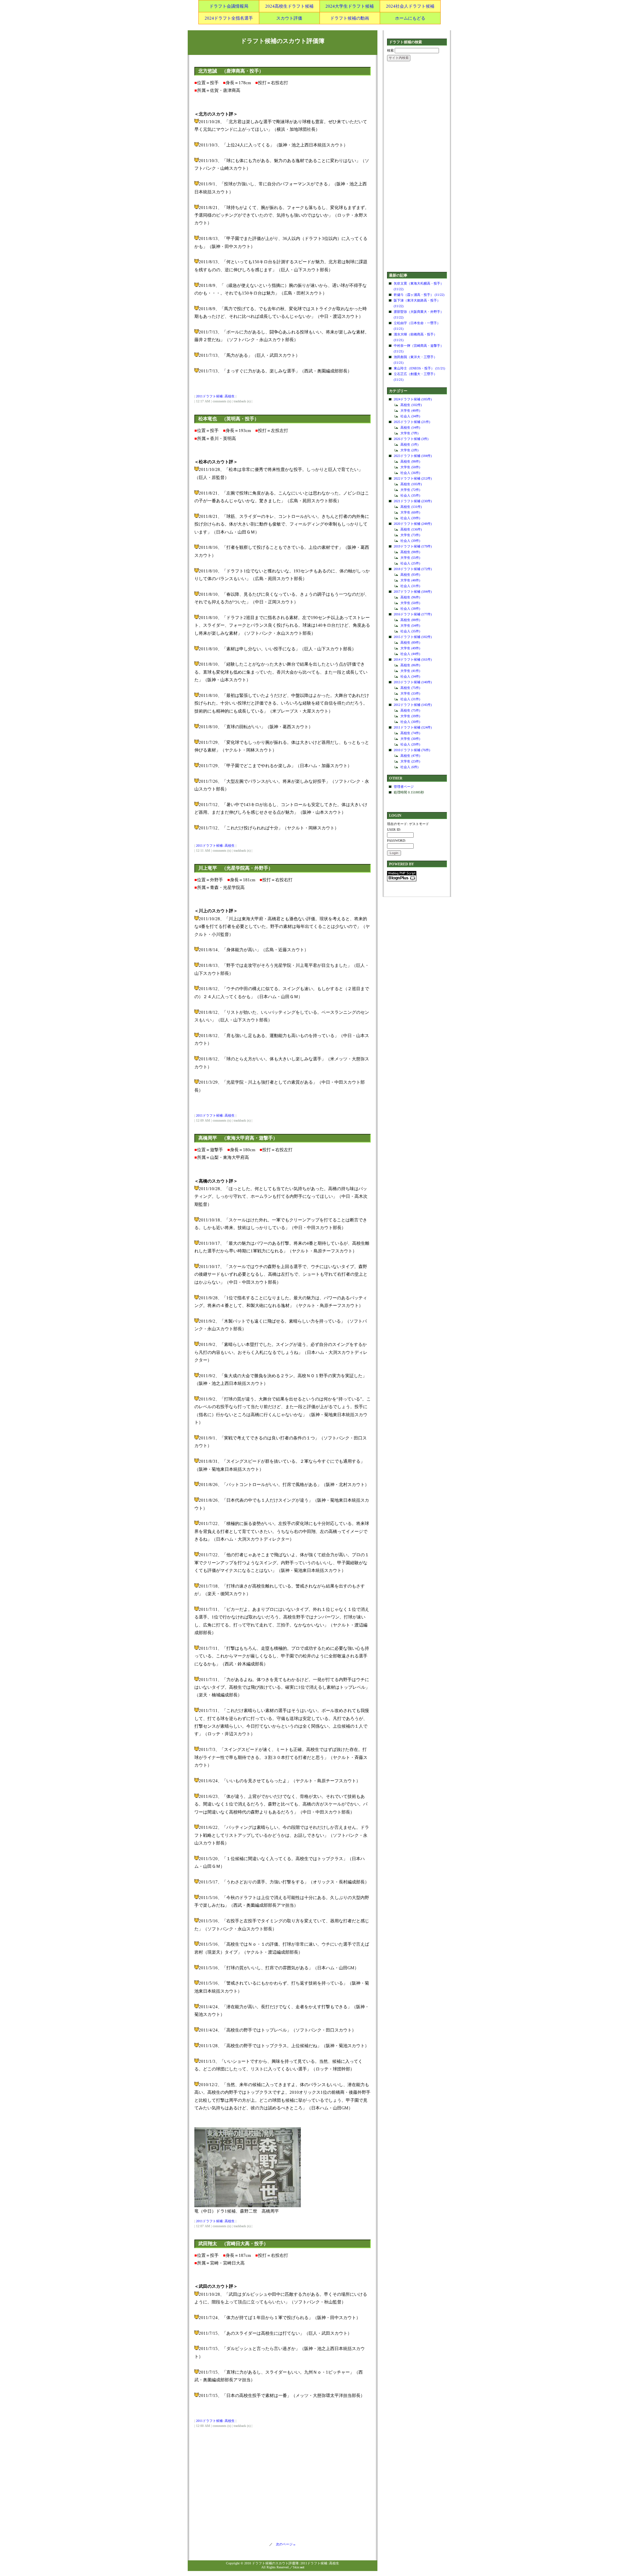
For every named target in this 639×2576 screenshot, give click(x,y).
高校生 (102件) (411, 405)
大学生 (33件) (410, 693)
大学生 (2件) (409, 450)
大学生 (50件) (410, 467)
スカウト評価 (289, 18)
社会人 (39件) (410, 518)
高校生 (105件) (411, 484)
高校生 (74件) (410, 733)
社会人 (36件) (410, 473)
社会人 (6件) (409, 767)
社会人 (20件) (410, 744)
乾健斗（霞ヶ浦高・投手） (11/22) (419, 295)
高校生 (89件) (410, 643)
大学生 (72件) (410, 490)
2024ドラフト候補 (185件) (413, 399)
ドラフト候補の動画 (350, 18)
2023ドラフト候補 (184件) (413, 456)
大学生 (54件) (410, 626)
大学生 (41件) (410, 671)
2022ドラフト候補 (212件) (413, 478)
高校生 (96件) (410, 597)
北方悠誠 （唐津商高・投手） (231, 71)
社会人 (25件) (410, 563)
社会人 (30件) (410, 722)
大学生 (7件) (409, 433)
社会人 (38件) (410, 609)
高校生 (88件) (410, 620)
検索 (390, 50)
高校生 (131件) (411, 507)
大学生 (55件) (410, 558)
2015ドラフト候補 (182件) (413, 637)
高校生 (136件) (411, 529)
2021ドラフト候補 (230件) (413, 501)
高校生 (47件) (410, 756)
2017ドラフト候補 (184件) (413, 592)
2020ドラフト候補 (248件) (413, 524)
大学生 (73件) (410, 535)
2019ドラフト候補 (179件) (413, 546)
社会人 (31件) (410, 586)
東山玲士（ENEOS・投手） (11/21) (419, 368)
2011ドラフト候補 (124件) (413, 727)
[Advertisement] (417, 167)
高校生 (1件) (409, 444)
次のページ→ (284, 2544)
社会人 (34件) (410, 416)
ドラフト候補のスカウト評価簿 (283, 41)
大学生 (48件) (410, 411)
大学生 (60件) (410, 512)
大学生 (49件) (410, 648)
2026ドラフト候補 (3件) (411, 439)
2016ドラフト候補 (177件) (413, 614)
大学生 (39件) (410, 716)
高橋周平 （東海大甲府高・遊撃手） (238, 1138)
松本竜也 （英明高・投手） (229, 419)
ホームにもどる (410, 18)
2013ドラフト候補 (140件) (413, 682)
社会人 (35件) (410, 495)
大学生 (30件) (410, 739)
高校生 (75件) (410, 688)
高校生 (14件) (410, 428)
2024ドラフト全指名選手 (229, 18)
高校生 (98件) (410, 461)
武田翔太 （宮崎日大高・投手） (233, 2244)
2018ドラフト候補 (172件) (413, 569)
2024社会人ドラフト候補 (410, 6)
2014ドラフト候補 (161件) (413, 659)
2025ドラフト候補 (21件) (412, 422)
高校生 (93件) (410, 575)
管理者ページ (404, 787)
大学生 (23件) (410, 761)
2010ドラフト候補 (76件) (412, 750)
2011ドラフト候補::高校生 (215, 396)
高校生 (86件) (410, 665)
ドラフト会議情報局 (229, 6)
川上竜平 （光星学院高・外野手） (236, 868)
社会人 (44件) (410, 654)
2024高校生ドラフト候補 (289, 6)
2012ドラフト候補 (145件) (413, 705)
